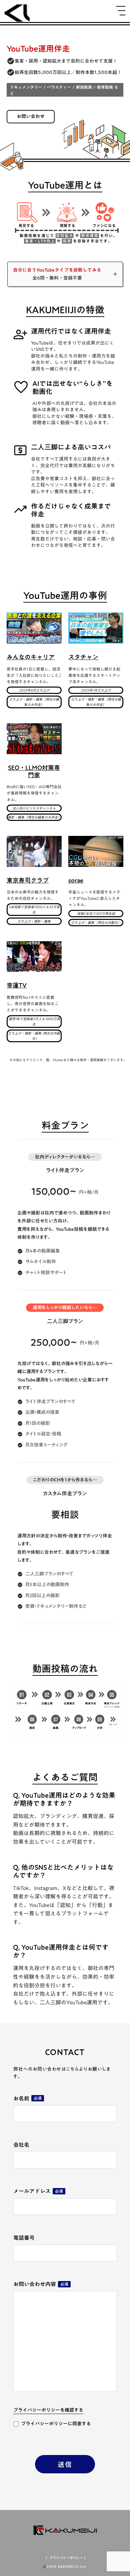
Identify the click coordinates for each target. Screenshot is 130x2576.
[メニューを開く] (121, 11)
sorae (76, 881)
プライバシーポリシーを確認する (48, 2411)
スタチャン (83, 657)
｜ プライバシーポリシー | (65, 2558)
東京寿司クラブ (28, 881)
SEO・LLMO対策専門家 (34, 771)
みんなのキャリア (31, 657)
